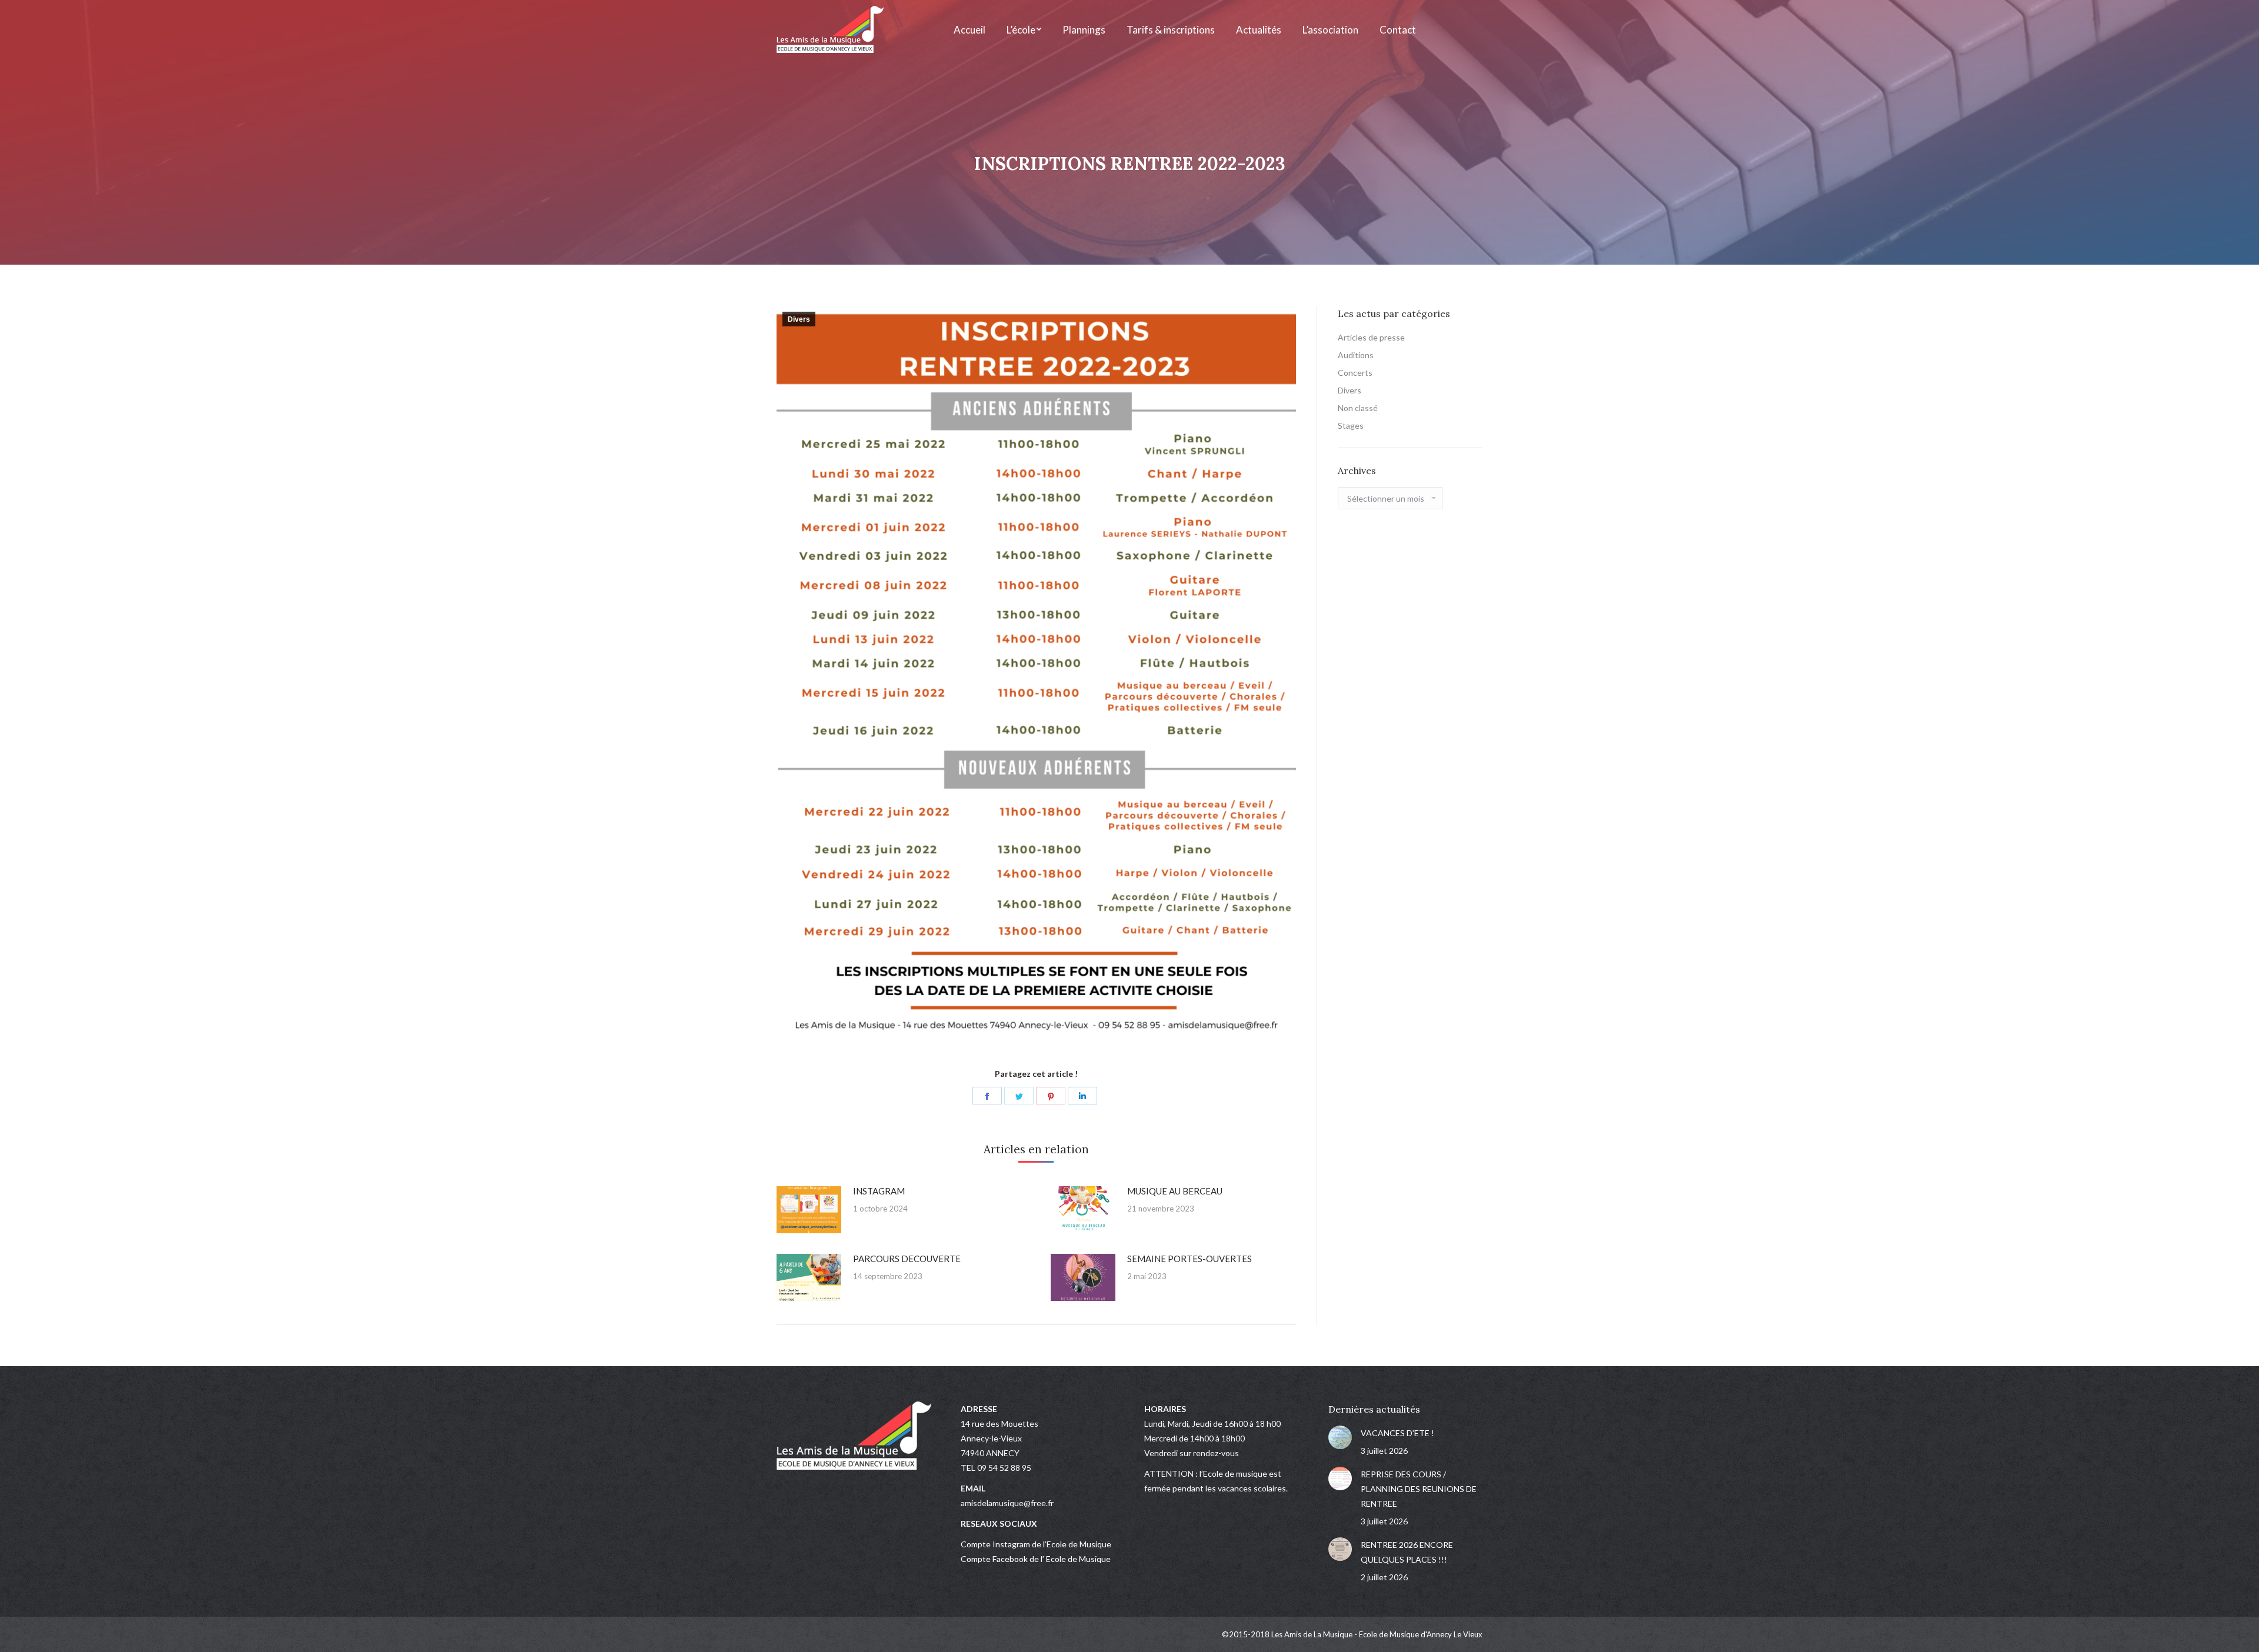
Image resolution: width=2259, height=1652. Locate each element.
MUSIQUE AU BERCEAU (1175, 1191)
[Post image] (809, 1210)
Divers (799, 319)
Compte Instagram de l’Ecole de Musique (1036, 1544)
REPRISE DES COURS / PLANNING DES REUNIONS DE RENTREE (1419, 1489)
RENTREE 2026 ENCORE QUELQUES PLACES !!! (1407, 1552)
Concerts (1355, 373)
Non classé (1358, 408)
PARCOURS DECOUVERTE (907, 1259)
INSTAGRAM (879, 1191)
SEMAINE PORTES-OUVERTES (1190, 1259)
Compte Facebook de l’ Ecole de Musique (1036, 1559)
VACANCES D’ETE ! (1397, 1433)
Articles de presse (1371, 337)
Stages (1351, 425)
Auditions (1356, 355)
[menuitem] (969, 29)
